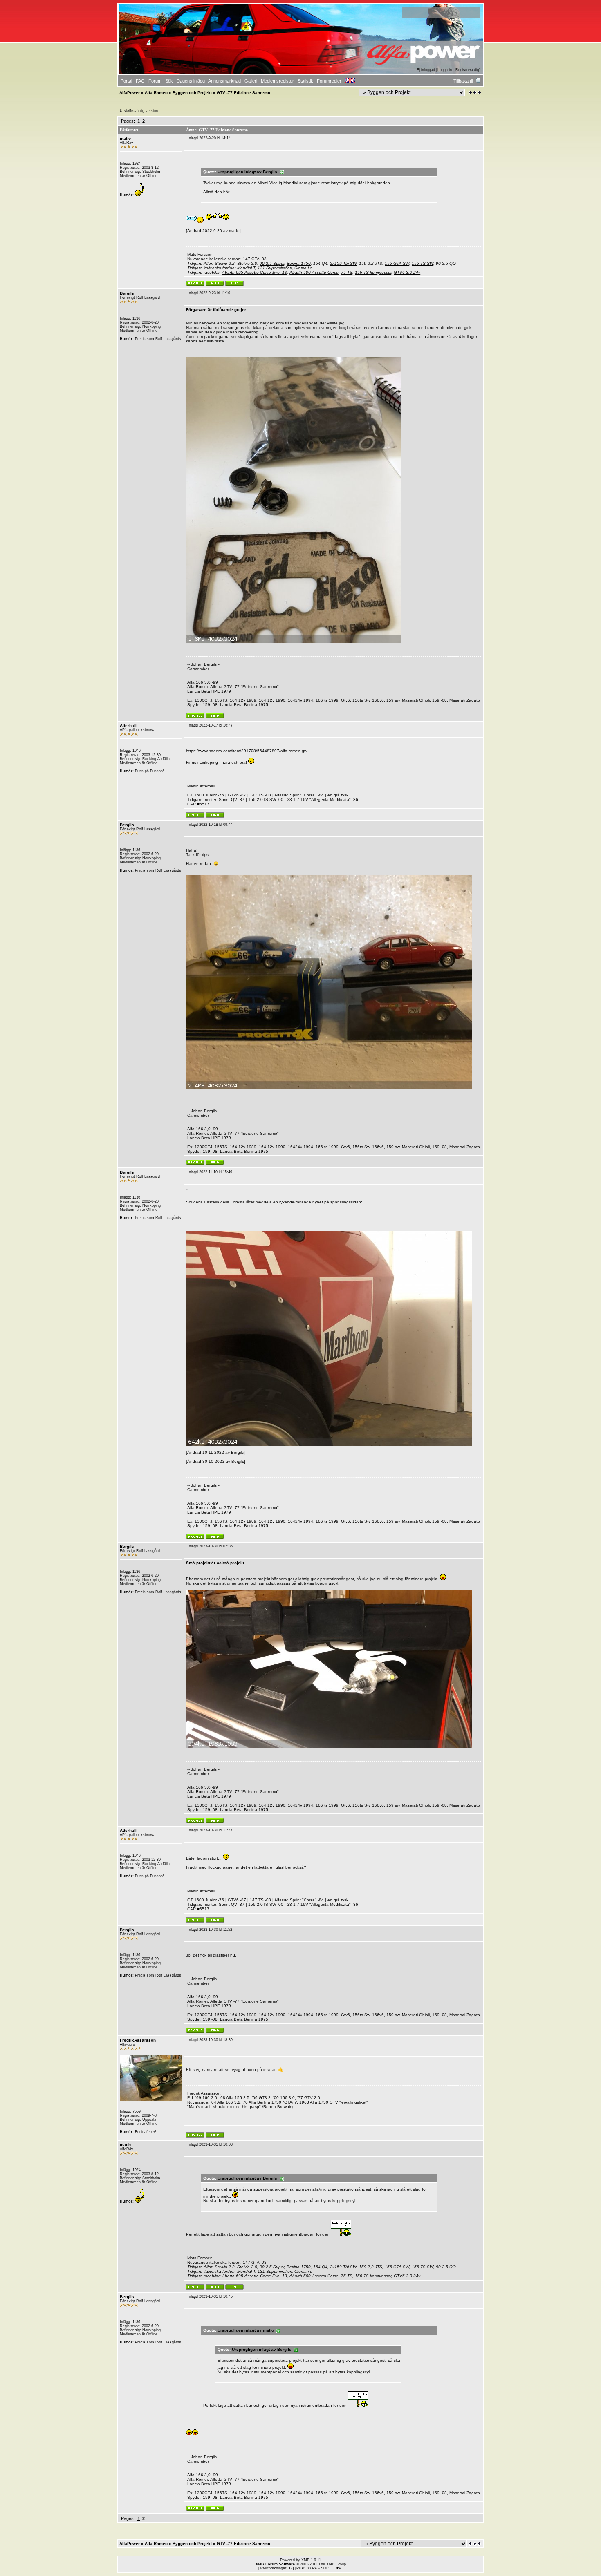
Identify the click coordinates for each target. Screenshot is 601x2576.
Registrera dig (467, 70)
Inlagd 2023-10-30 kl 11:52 (210, 1930)
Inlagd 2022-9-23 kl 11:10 (209, 293)
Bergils (127, 293)
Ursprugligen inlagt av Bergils (249, 172)
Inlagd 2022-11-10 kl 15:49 (210, 1172)
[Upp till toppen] (475, 2544)
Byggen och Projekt (192, 93)
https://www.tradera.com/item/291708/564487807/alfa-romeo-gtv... (248, 751)
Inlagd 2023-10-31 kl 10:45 (210, 2296)
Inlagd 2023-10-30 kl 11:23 (210, 1830)
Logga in (445, 70)
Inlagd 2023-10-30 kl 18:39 (210, 2040)
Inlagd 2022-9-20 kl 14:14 (209, 138)
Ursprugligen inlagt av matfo (247, 2330)
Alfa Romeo (156, 93)
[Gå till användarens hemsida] (215, 285)
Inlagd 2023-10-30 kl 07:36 (210, 1546)
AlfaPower (130, 93)
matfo (125, 138)
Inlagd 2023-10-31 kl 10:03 (210, 2144)
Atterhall (128, 726)
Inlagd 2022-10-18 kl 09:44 (210, 825)
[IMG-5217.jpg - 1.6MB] (293, 641)
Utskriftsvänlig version (139, 111)
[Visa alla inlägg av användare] (234, 285)
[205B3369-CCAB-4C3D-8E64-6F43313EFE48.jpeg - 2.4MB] (329, 1088)
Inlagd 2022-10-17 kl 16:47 (210, 725)
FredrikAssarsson (138, 2040)
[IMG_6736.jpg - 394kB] (329, 1746)
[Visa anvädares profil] (195, 285)
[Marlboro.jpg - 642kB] (329, 1444)
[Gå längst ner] (475, 93)
